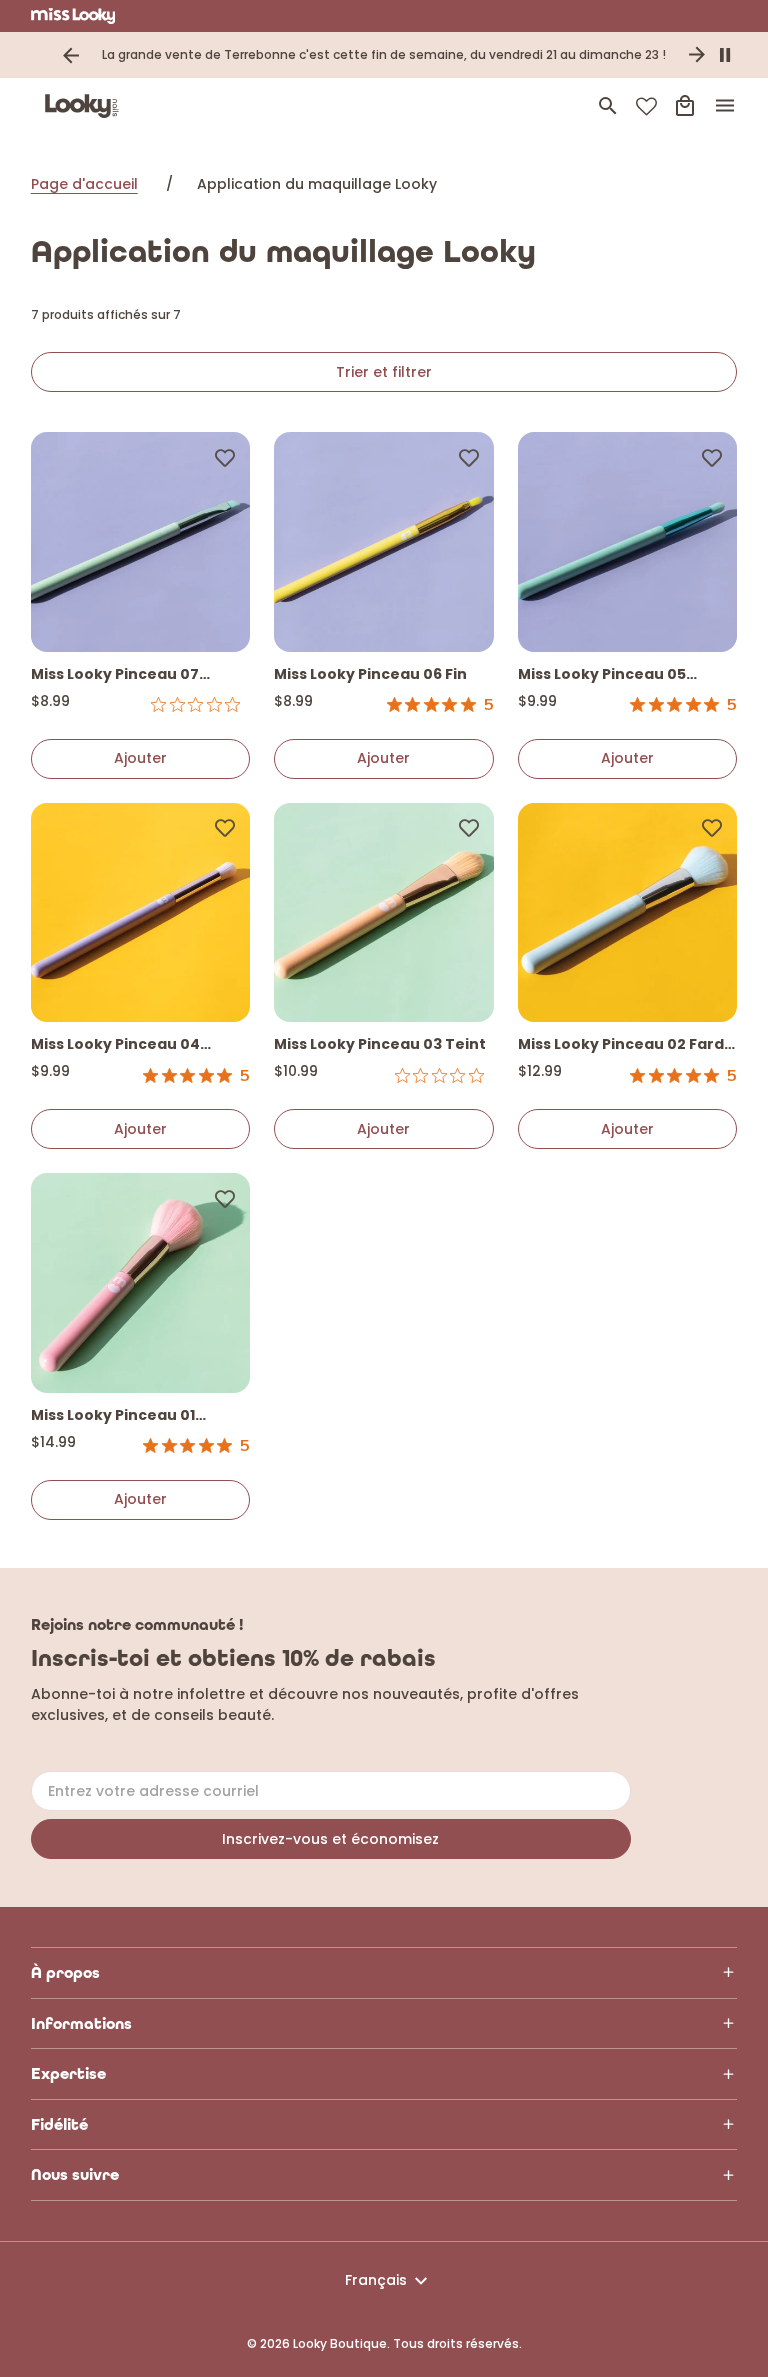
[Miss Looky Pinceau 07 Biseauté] (141, 542)
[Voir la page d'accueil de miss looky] (73, 16)
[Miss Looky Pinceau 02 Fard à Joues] (628, 913)
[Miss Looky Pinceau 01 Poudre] (141, 1283)
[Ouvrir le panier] (685, 106)
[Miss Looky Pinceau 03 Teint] (384, 913)
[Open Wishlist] (646, 106)
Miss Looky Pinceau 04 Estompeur (115, 1045)
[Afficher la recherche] (608, 106)
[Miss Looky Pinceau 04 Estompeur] (141, 913)
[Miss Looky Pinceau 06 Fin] (384, 542)
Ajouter (140, 758)
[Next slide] (697, 55)
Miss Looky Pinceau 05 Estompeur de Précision (608, 675)
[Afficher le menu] (725, 106)
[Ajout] (225, 457)
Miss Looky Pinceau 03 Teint (380, 1044)
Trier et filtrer (384, 372)
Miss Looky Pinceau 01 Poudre (113, 1416)
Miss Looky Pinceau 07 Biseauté (115, 675)
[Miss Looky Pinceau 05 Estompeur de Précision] (628, 542)
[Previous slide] (71, 55)
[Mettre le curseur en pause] (725, 55)
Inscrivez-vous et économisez (330, 1839)
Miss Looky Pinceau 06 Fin (370, 674)
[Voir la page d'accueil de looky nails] (86, 106)
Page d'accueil (84, 184)
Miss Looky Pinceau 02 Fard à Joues (627, 1045)
